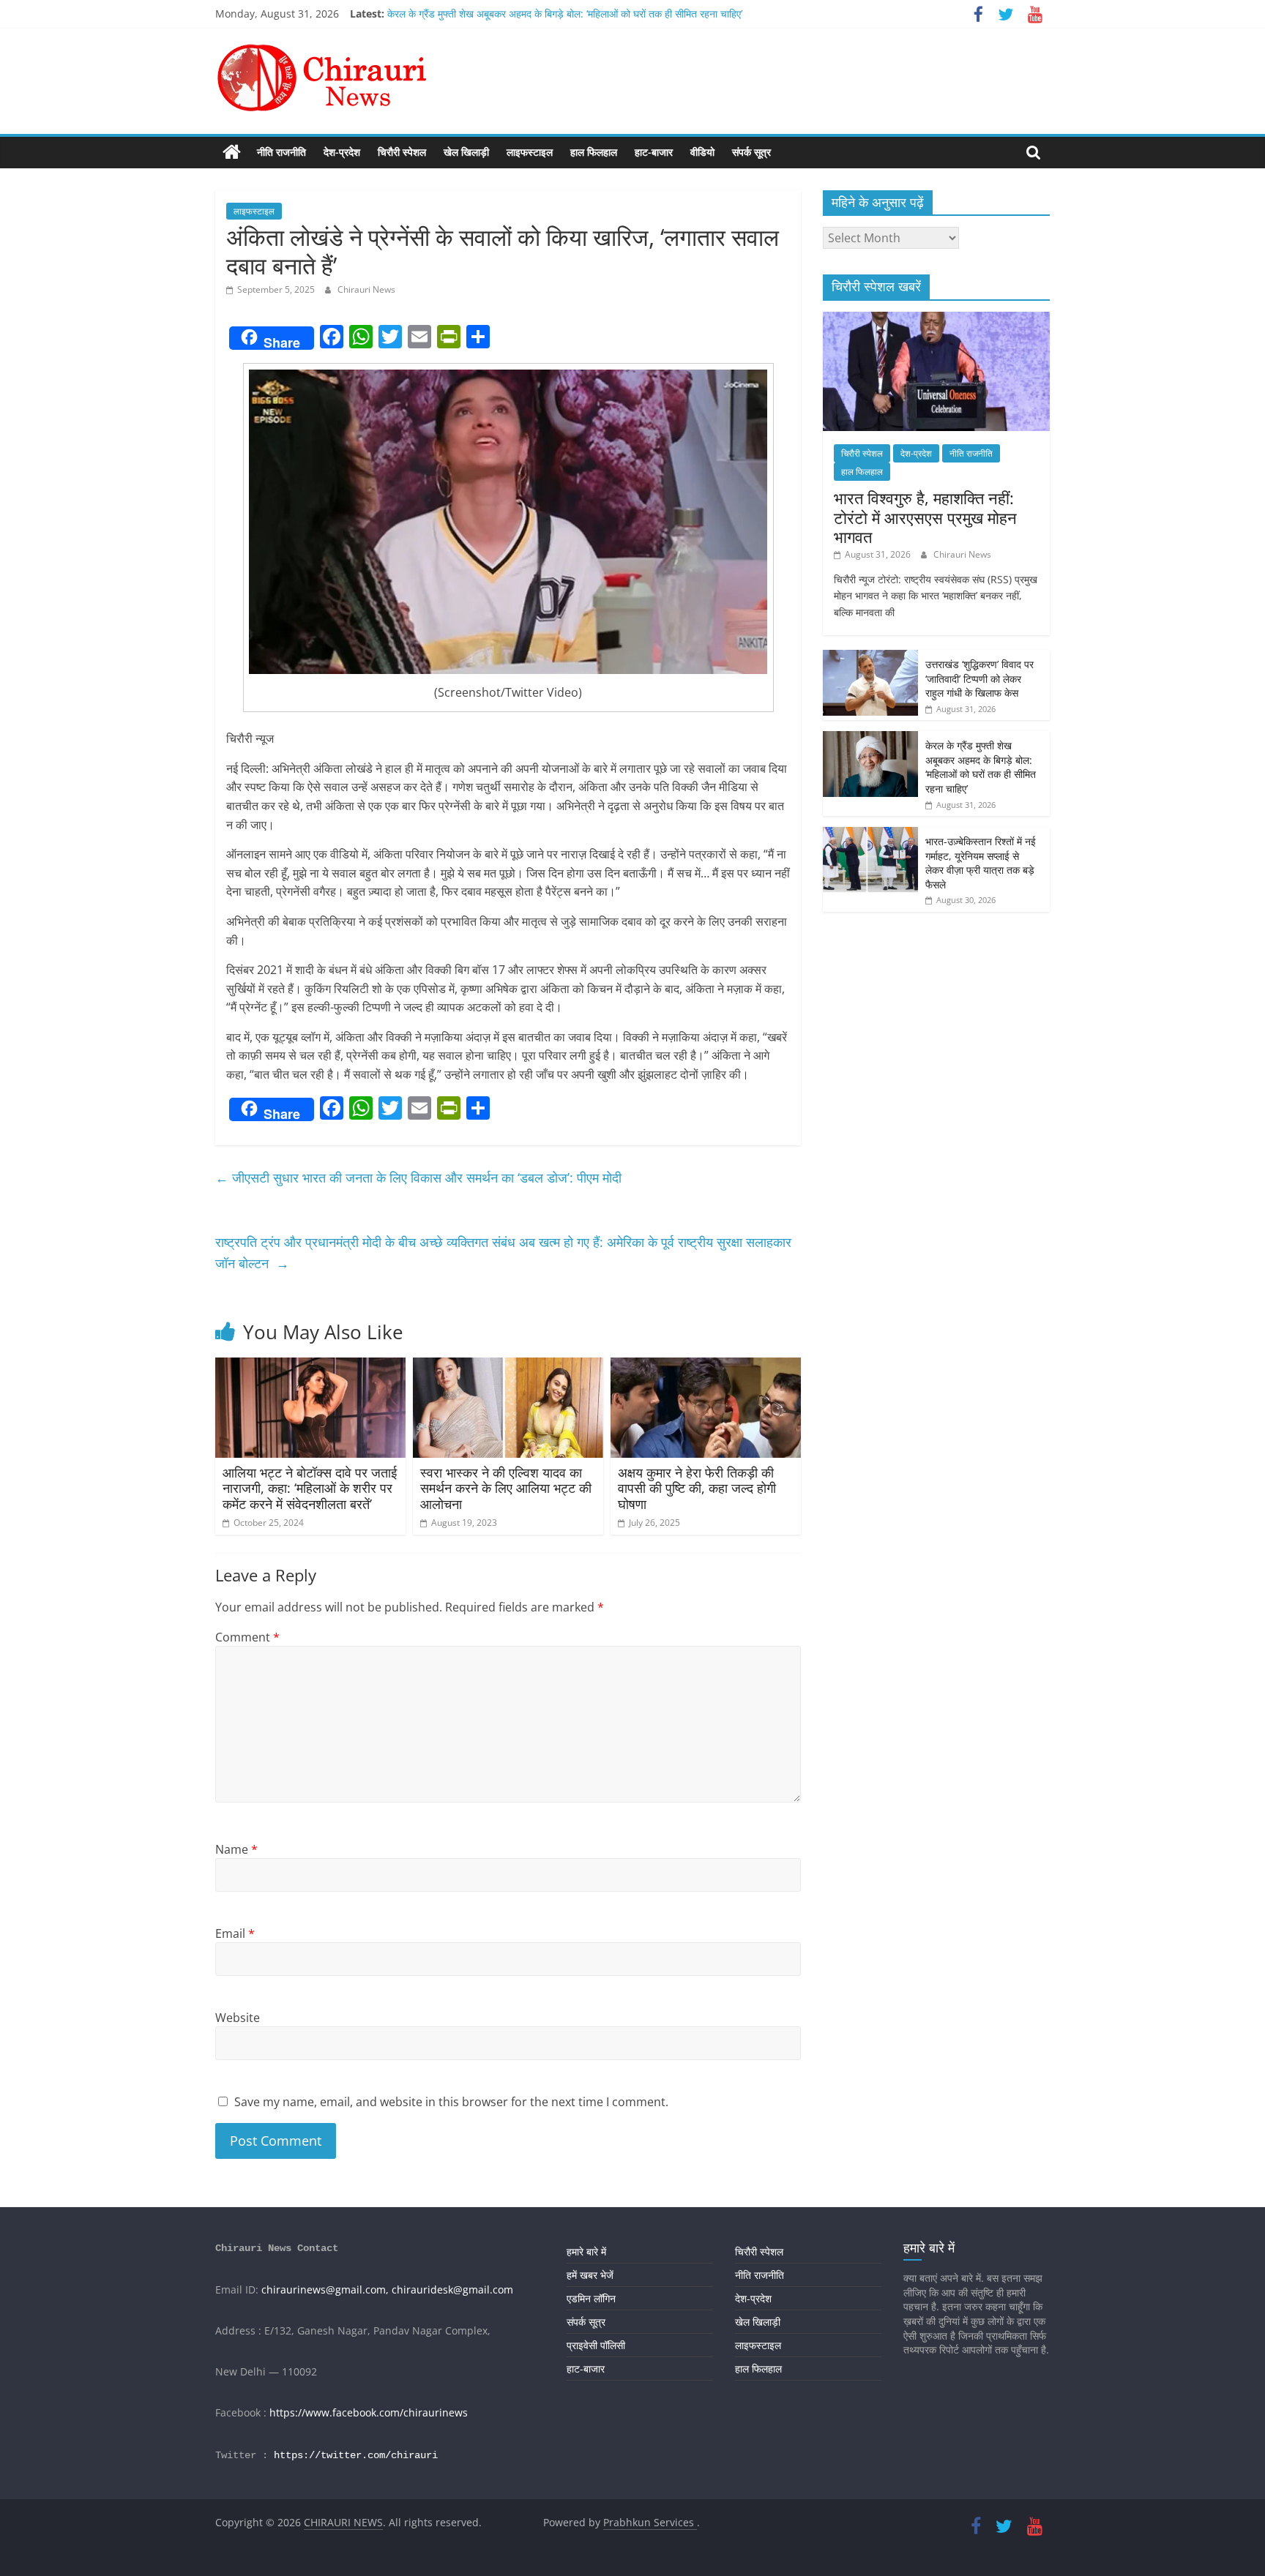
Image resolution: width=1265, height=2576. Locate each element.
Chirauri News (366, 289)
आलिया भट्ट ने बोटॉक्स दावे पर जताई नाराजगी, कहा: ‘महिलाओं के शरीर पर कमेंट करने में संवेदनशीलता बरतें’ (310, 1488)
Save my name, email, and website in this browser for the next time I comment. (451, 2102)
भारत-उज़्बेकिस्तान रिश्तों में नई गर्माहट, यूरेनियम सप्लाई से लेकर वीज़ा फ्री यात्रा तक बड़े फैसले (981, 863)
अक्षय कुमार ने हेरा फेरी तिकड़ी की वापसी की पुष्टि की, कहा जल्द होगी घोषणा (697, 1488)
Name (236, 1849)
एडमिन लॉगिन (591, 2298)
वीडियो (702, 152)
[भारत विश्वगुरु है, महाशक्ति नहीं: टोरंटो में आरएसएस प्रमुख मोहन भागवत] (936, 319)
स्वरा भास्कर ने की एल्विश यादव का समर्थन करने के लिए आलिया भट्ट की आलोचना (506, 1488)
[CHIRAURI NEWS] (232, 152)
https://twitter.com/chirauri (356, 2455)
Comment (247, 1637)
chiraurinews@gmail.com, (325, 2289)
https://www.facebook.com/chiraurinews (369, 2412)
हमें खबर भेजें (590, 2275)
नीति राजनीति (281, 152)
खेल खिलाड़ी (466, 152)
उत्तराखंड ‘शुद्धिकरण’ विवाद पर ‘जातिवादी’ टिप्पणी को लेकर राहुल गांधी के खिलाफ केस (979, 678)
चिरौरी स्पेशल (402, 152)
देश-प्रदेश (342, 152)
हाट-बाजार (654, 152)
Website (238, 2018)
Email (235, 1933)
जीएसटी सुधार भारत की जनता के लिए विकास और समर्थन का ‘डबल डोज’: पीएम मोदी (418, 1177)
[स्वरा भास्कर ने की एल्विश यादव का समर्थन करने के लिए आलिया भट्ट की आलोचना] (508, 1366)
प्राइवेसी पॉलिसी (596, 2345)
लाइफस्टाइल (530, 152)
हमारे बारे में (586, 2251)
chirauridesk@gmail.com (452, 2289)
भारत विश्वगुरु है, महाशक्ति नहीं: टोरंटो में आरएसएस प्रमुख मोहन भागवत (925, 517)
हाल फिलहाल (594, 152)
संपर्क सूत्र (751, 152)
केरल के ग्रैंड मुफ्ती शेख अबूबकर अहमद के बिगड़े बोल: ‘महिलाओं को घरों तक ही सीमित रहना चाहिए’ (565, 14)
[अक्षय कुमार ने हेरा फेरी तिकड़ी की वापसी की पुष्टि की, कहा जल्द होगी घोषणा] (706, 1366)
